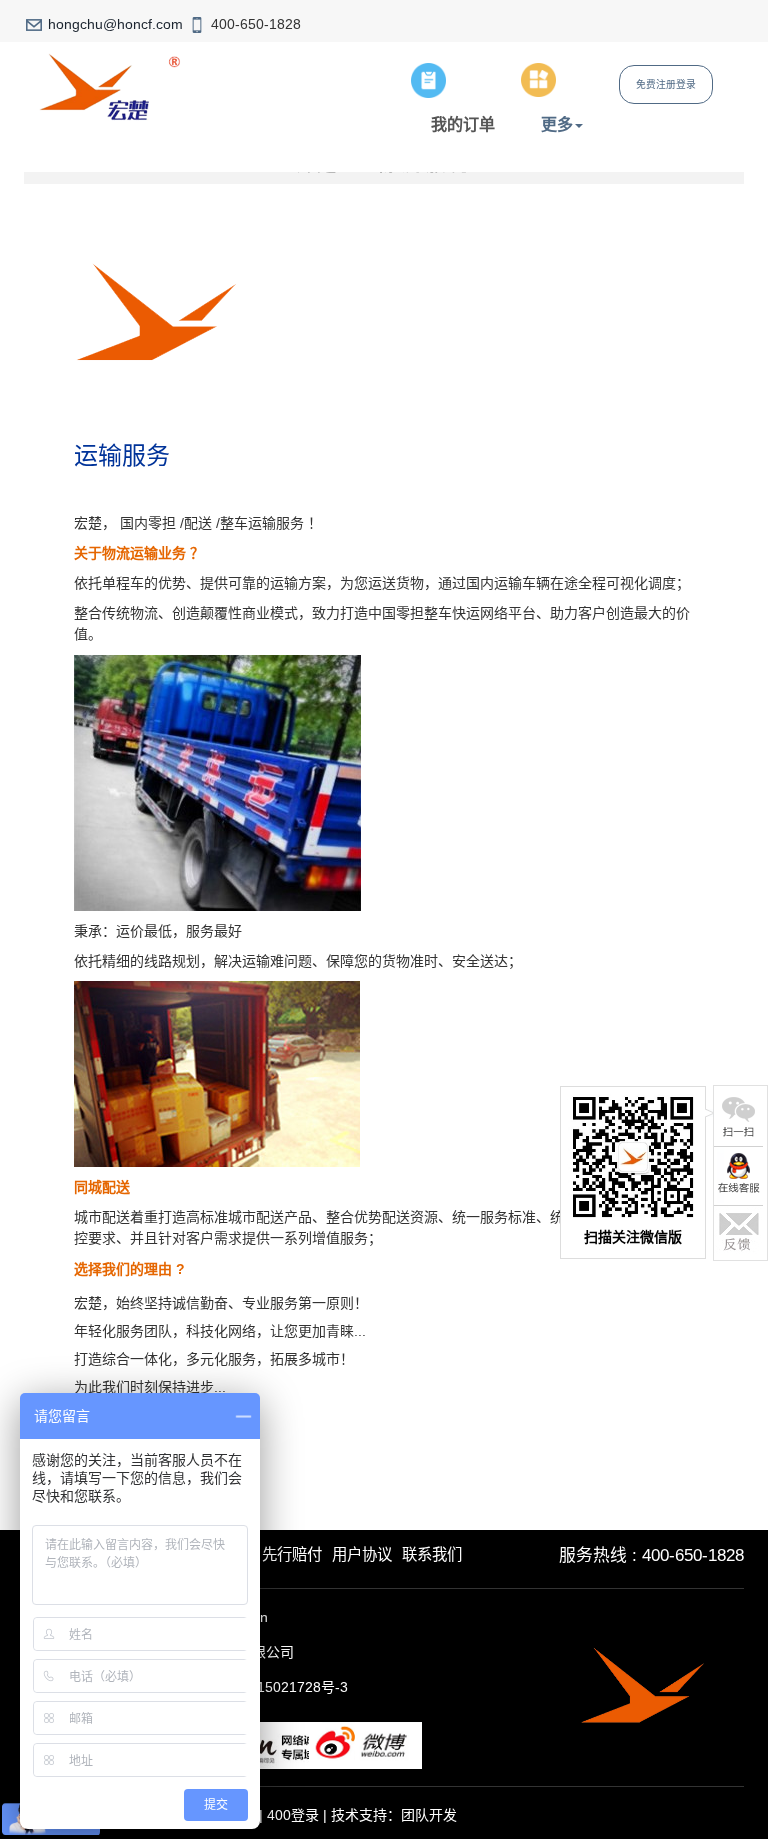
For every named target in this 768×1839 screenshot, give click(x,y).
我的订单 (463, 124)
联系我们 (432, 1554)
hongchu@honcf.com (115, 24)
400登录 (293, 1815)
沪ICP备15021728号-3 (277, 1687)
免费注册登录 (666, 84)
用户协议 (362, 1554)
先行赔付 (292, 1554)
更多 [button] (557, 124)
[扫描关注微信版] (738, 1116)
